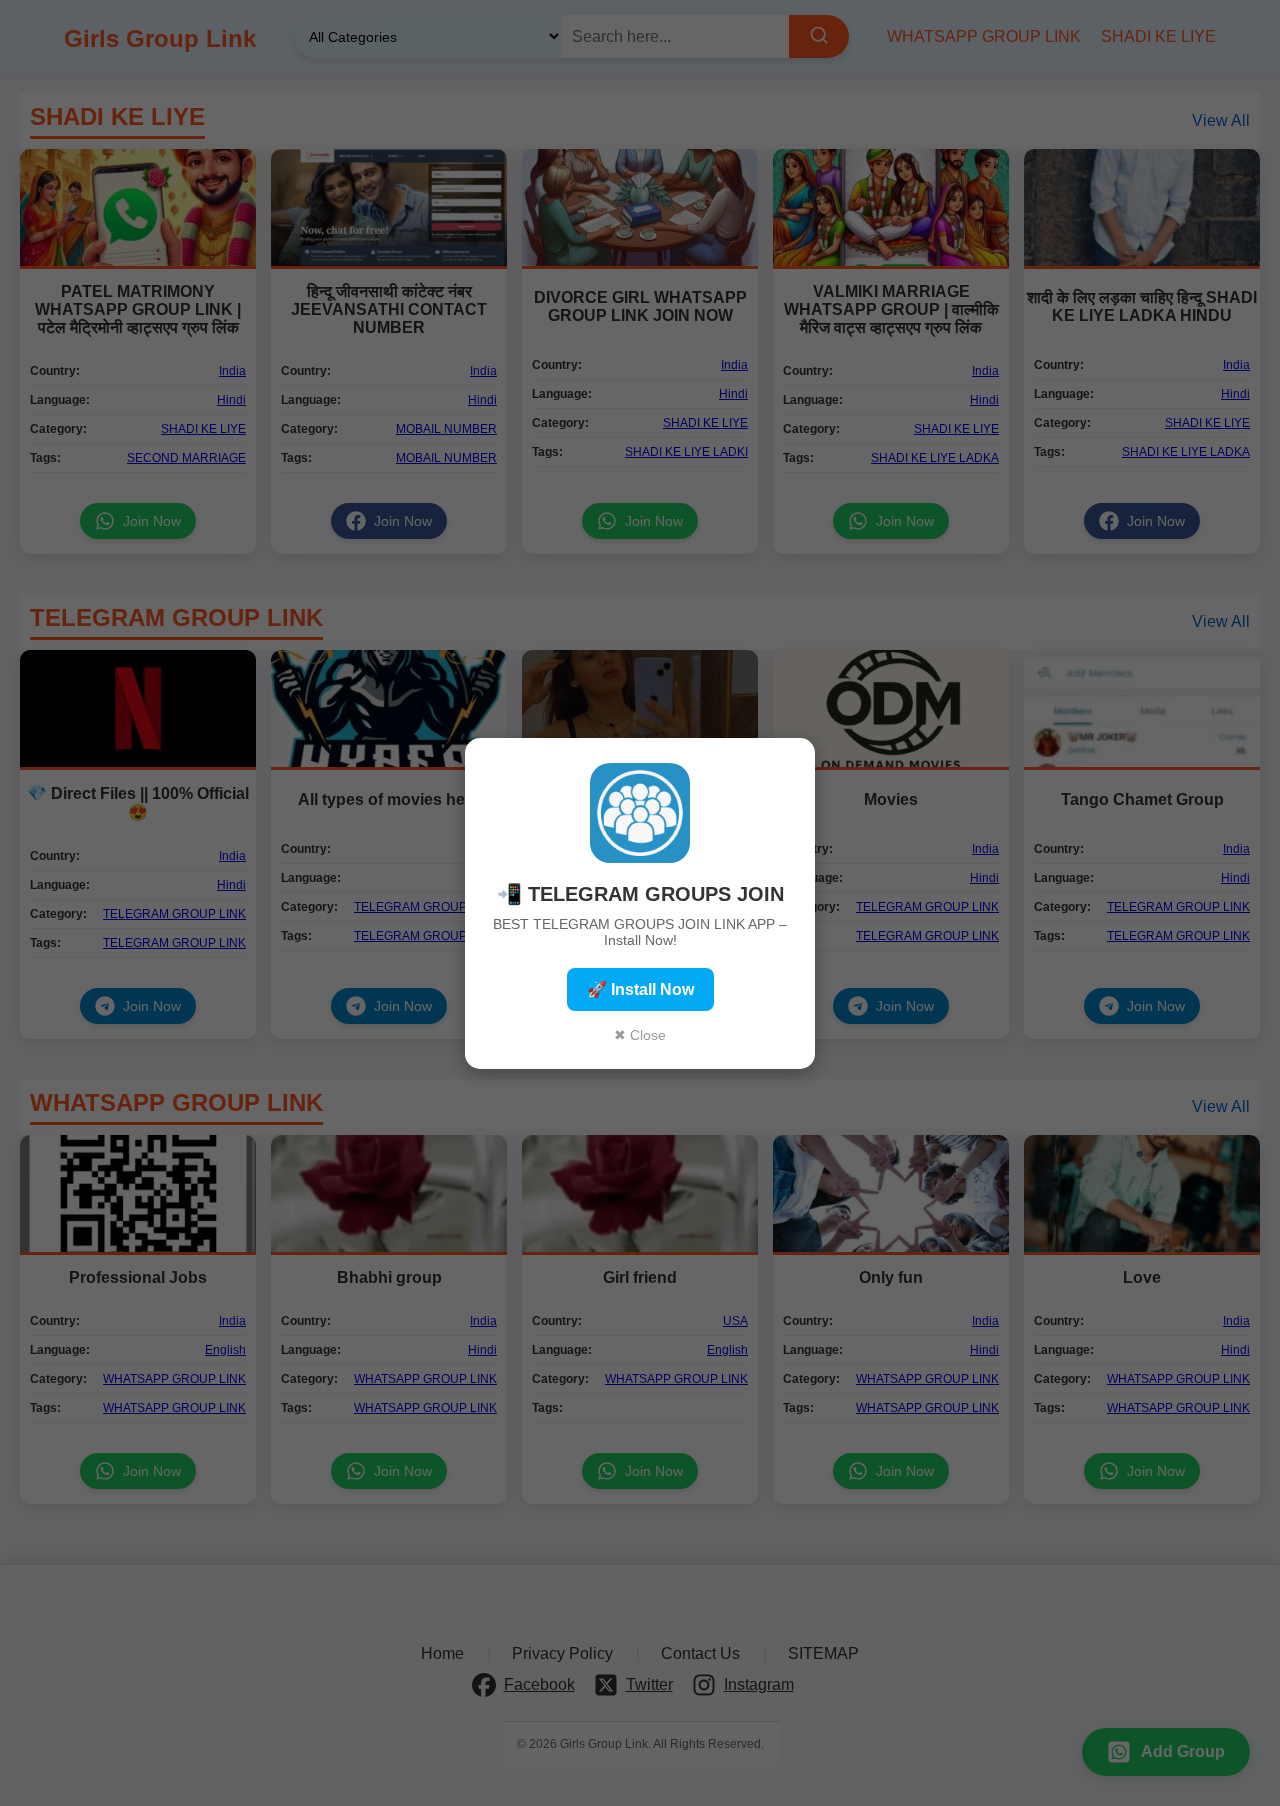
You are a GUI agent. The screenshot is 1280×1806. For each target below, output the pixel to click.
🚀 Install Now (640, 989)
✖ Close (640, 1035)
